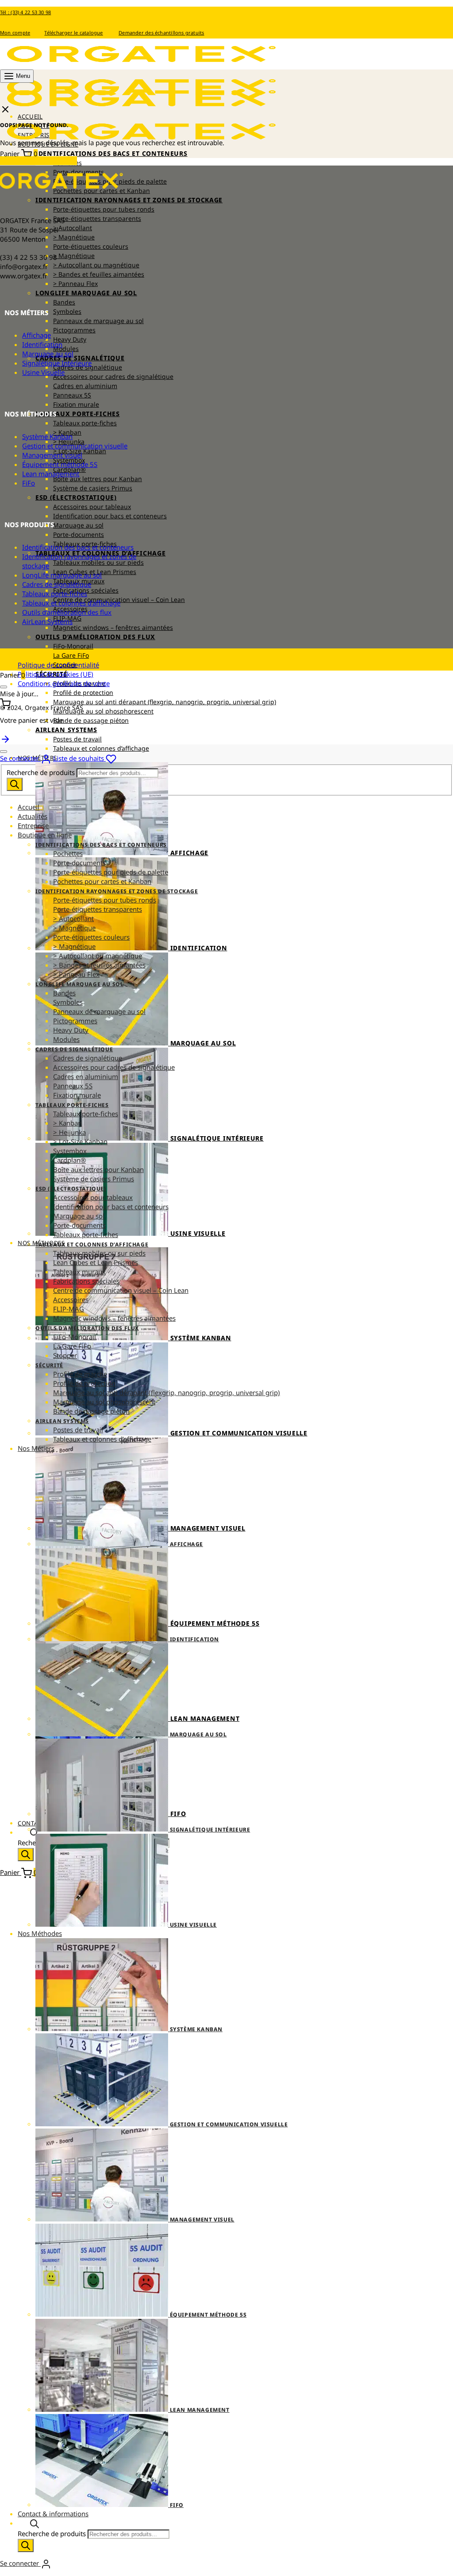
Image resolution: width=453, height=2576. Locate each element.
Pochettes (68, 853)
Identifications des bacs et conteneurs (111, 153)
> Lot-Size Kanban (80, 1141)
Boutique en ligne (45, 835)
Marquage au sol (78, 525)
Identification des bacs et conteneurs (78, 547)
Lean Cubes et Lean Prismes (96, 1262)
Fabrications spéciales (86, 1281)
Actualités (33, 816)
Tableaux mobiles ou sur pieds (98, 562)
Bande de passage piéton (91, 720)
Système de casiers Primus (93, 488)
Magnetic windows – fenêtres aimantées (113, 627)
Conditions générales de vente (64, 683)
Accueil (29, 807)
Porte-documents (79, 534)
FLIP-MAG (69, 1309)
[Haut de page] (5, 738)
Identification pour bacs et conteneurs (110, 516)
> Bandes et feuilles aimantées (99, 274)
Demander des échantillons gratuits (161, 33)
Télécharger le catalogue (73, 33)
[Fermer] (4, 687)
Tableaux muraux (79, 1272)
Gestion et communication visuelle (75, 446)
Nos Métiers (36, 1448)
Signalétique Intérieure (57, 363)
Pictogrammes (74, 330)
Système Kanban (47, 436)
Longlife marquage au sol (86, 293)
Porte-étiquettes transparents (97, 218)
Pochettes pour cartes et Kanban (102, 881)
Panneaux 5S (72, 395)
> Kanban (67, 1123)
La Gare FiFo (71, 655)
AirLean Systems (66, 730)
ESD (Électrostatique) (76, 497)
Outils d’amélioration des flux (95, 637)
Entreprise (33, 825)
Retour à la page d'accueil (38, 161)
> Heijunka (69, 1132)
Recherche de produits (42, 772)
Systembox (70, 1151)
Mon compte (15, 33)
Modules (66, 349)
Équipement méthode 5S (60, 464)
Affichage (36, 335)
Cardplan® (69, 1160)
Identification (42, 344)
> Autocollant (73, 228)
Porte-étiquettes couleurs (91, 246)
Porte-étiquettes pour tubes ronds (104, 209)
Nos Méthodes (40, 1933)
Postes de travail (77, 739)
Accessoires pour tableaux (92, 507)
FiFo (29, 483)
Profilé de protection (83, 692)
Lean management (51, 474)
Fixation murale (76, 404)
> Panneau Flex (75, 283)
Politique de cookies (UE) (56, 674)
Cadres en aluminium (85, 386)
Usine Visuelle (43, 372)
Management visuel (52, 455)
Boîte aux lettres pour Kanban (98, 479)
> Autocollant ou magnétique (96, 265)
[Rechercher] (26, 1855)
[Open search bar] (35, 1832)
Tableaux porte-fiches (78, 414)
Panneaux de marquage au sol (98, 321)
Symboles (67, 311)
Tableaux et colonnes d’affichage (101, 748)
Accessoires (71, 1300)
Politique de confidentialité (58, 665)
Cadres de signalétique (80, 358)
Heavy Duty (70, 339)
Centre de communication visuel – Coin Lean (121, 1290)
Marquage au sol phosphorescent (103, 711)
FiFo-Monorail (73, 646)
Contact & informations (53, 2514)
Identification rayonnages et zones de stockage (129, 200)
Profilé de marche (80, 1374)
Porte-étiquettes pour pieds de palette (111, 872)
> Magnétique (74, 237)
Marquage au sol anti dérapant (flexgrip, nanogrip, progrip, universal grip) (165, 702)
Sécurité (49, 1365)
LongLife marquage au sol (62, 575)
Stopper (65, 1355)
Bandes (64, 302)
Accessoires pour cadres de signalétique (113, 376)
